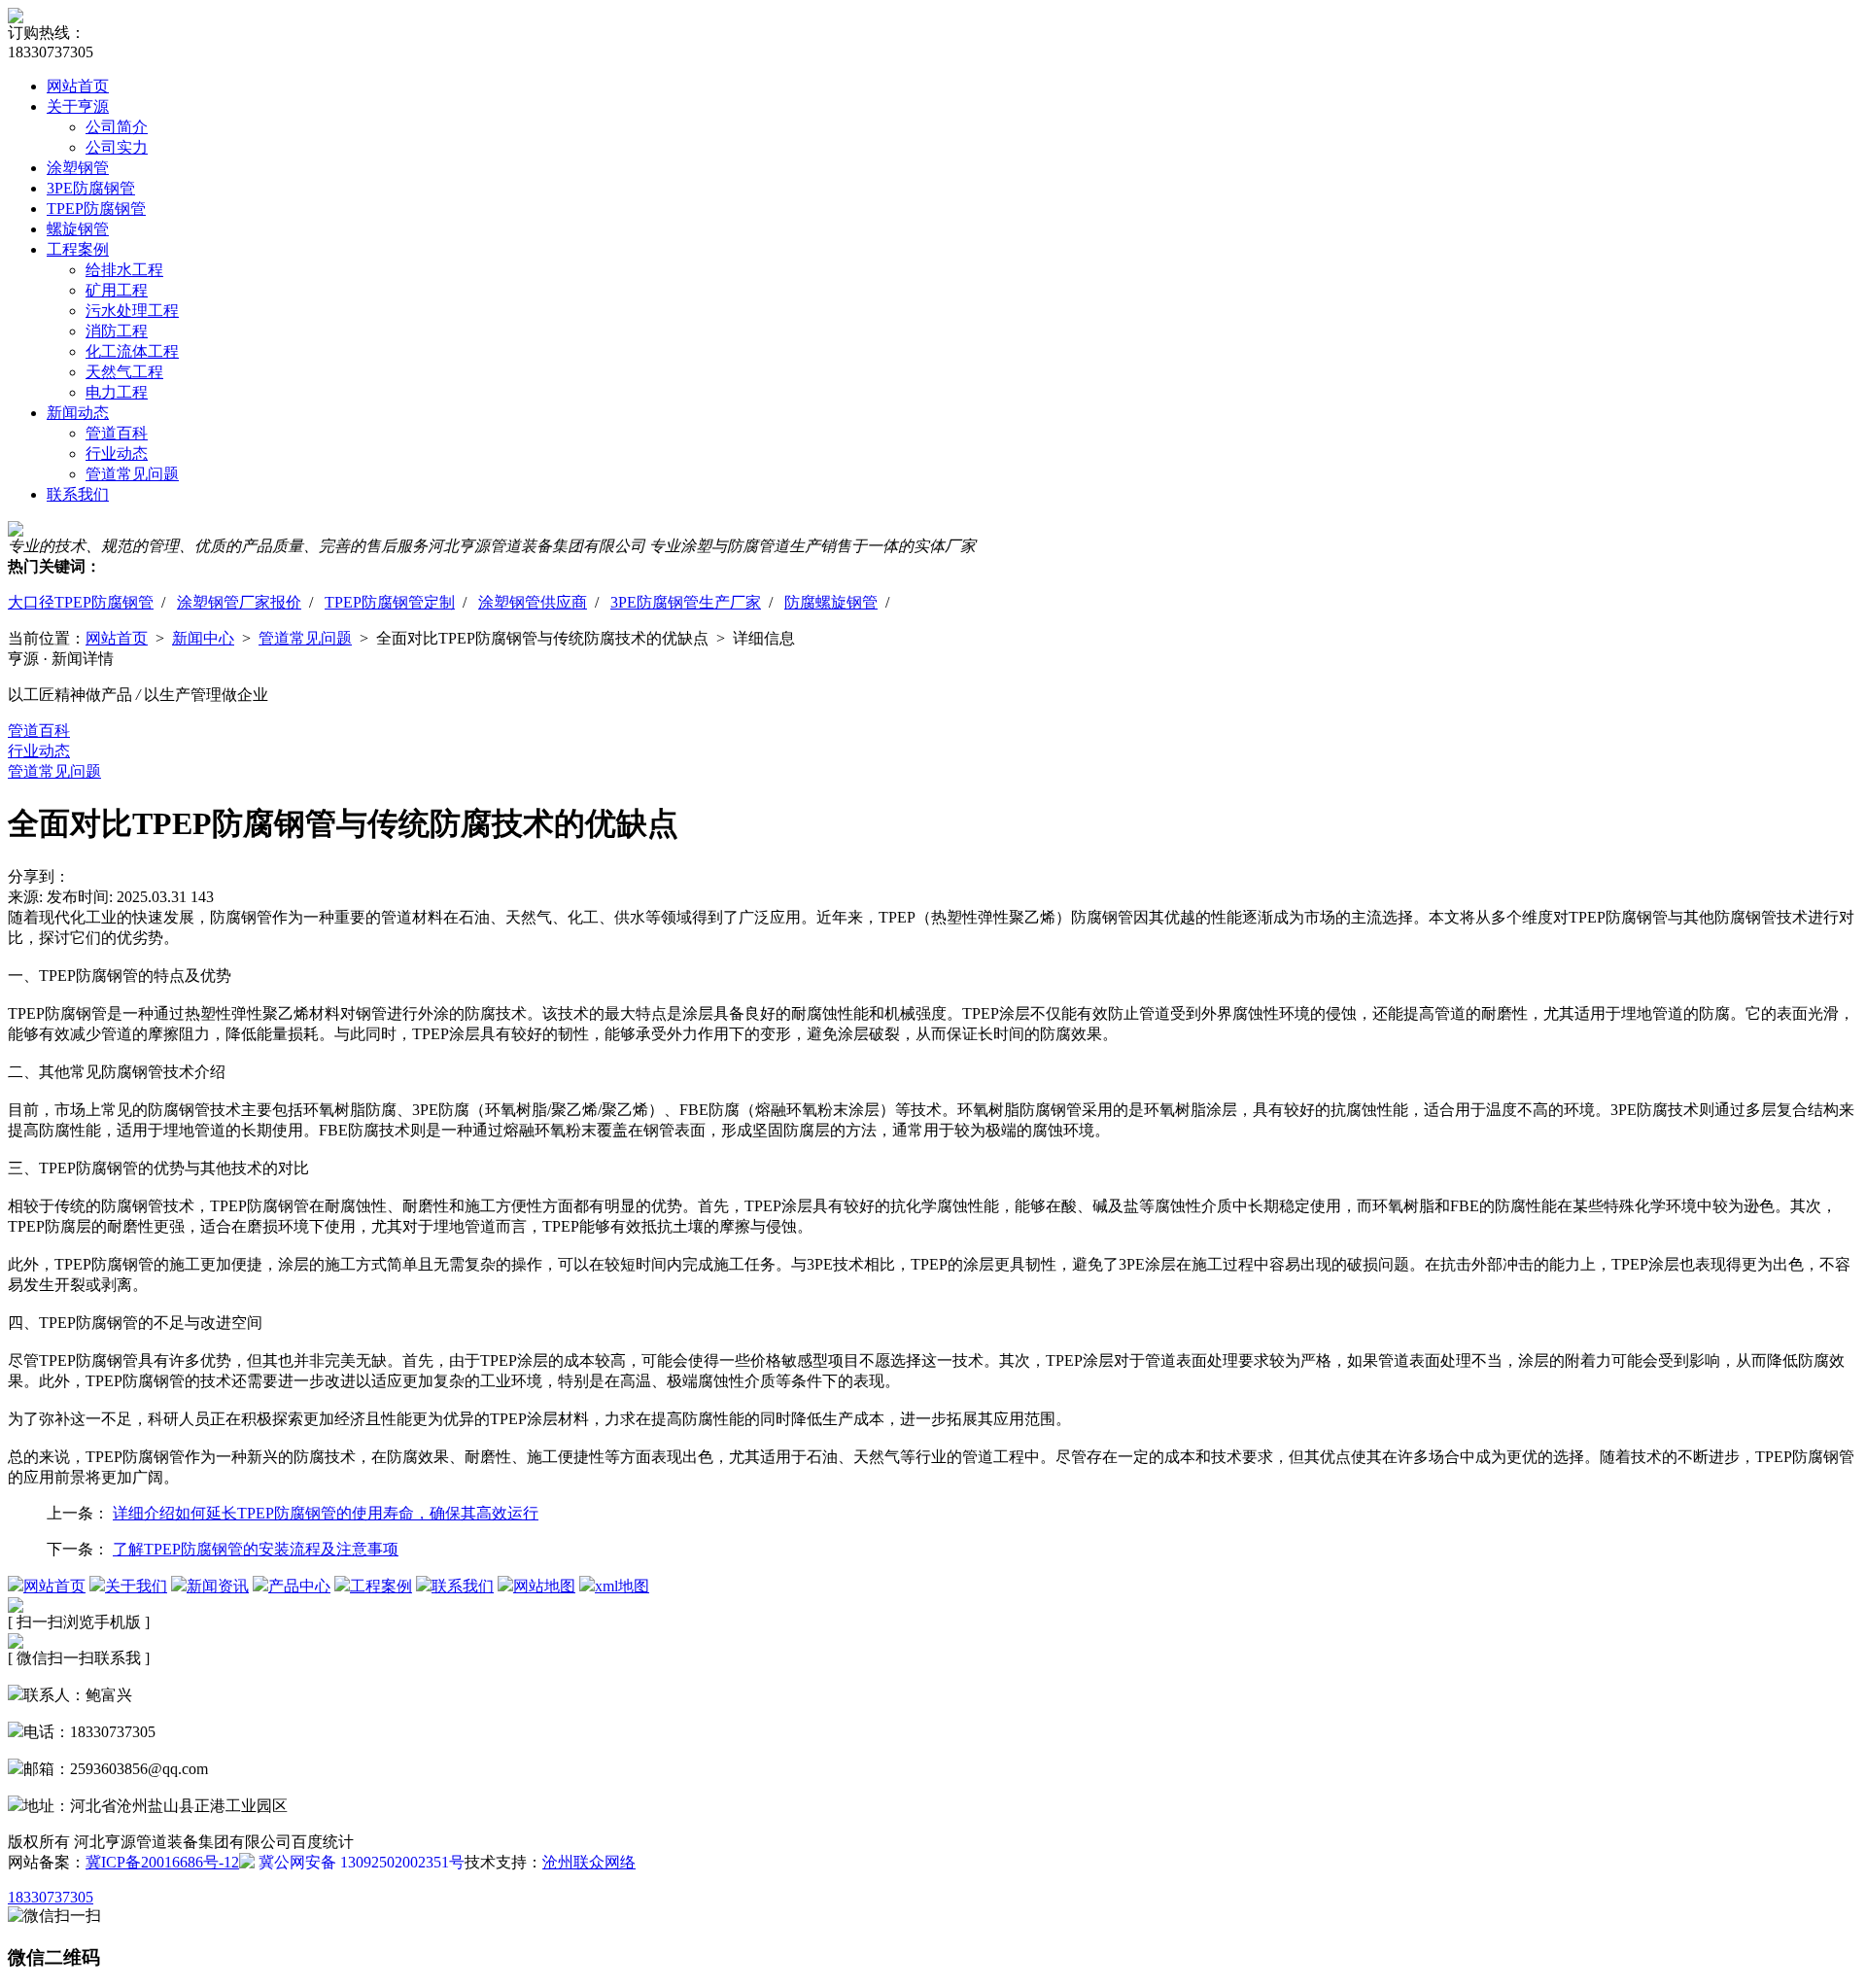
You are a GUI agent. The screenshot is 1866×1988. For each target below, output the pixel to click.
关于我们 (136, 1586)
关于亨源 (78, 106)
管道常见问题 (132, 474)
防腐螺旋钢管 (831, 602)
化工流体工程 (132, 351)
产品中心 (299, 1586)
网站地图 (544, 1586)
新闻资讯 (218, 1586)
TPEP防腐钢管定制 (390, 602)
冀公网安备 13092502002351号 (360, 1862)
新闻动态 (78, 413)
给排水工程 (124, 270)
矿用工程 (117, 290)
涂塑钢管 (78, 168)
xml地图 (622, 1586)
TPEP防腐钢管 (96, 209)
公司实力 (117, 147)
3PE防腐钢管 (91, 188)
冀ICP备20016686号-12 (162, 1862)
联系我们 (78, 494)
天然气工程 (124, 372)
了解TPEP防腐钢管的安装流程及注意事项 (256, 1549)
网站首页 (78, 86)
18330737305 (51, 1897)
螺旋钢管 (78, 229)
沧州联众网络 (589, 1862)
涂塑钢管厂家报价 (239, 602)
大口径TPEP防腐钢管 (81, 602)
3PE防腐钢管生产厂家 (686, 602)
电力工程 (117, 392)
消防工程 (117, 331)
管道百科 (117, 433)
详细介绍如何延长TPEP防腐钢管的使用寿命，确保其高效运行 (326, 1513)
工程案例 (78, 249)
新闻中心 (203, 638)
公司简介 (117, 127)
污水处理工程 (132, 311)
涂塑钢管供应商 (533, 602)
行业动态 (117, 453)
